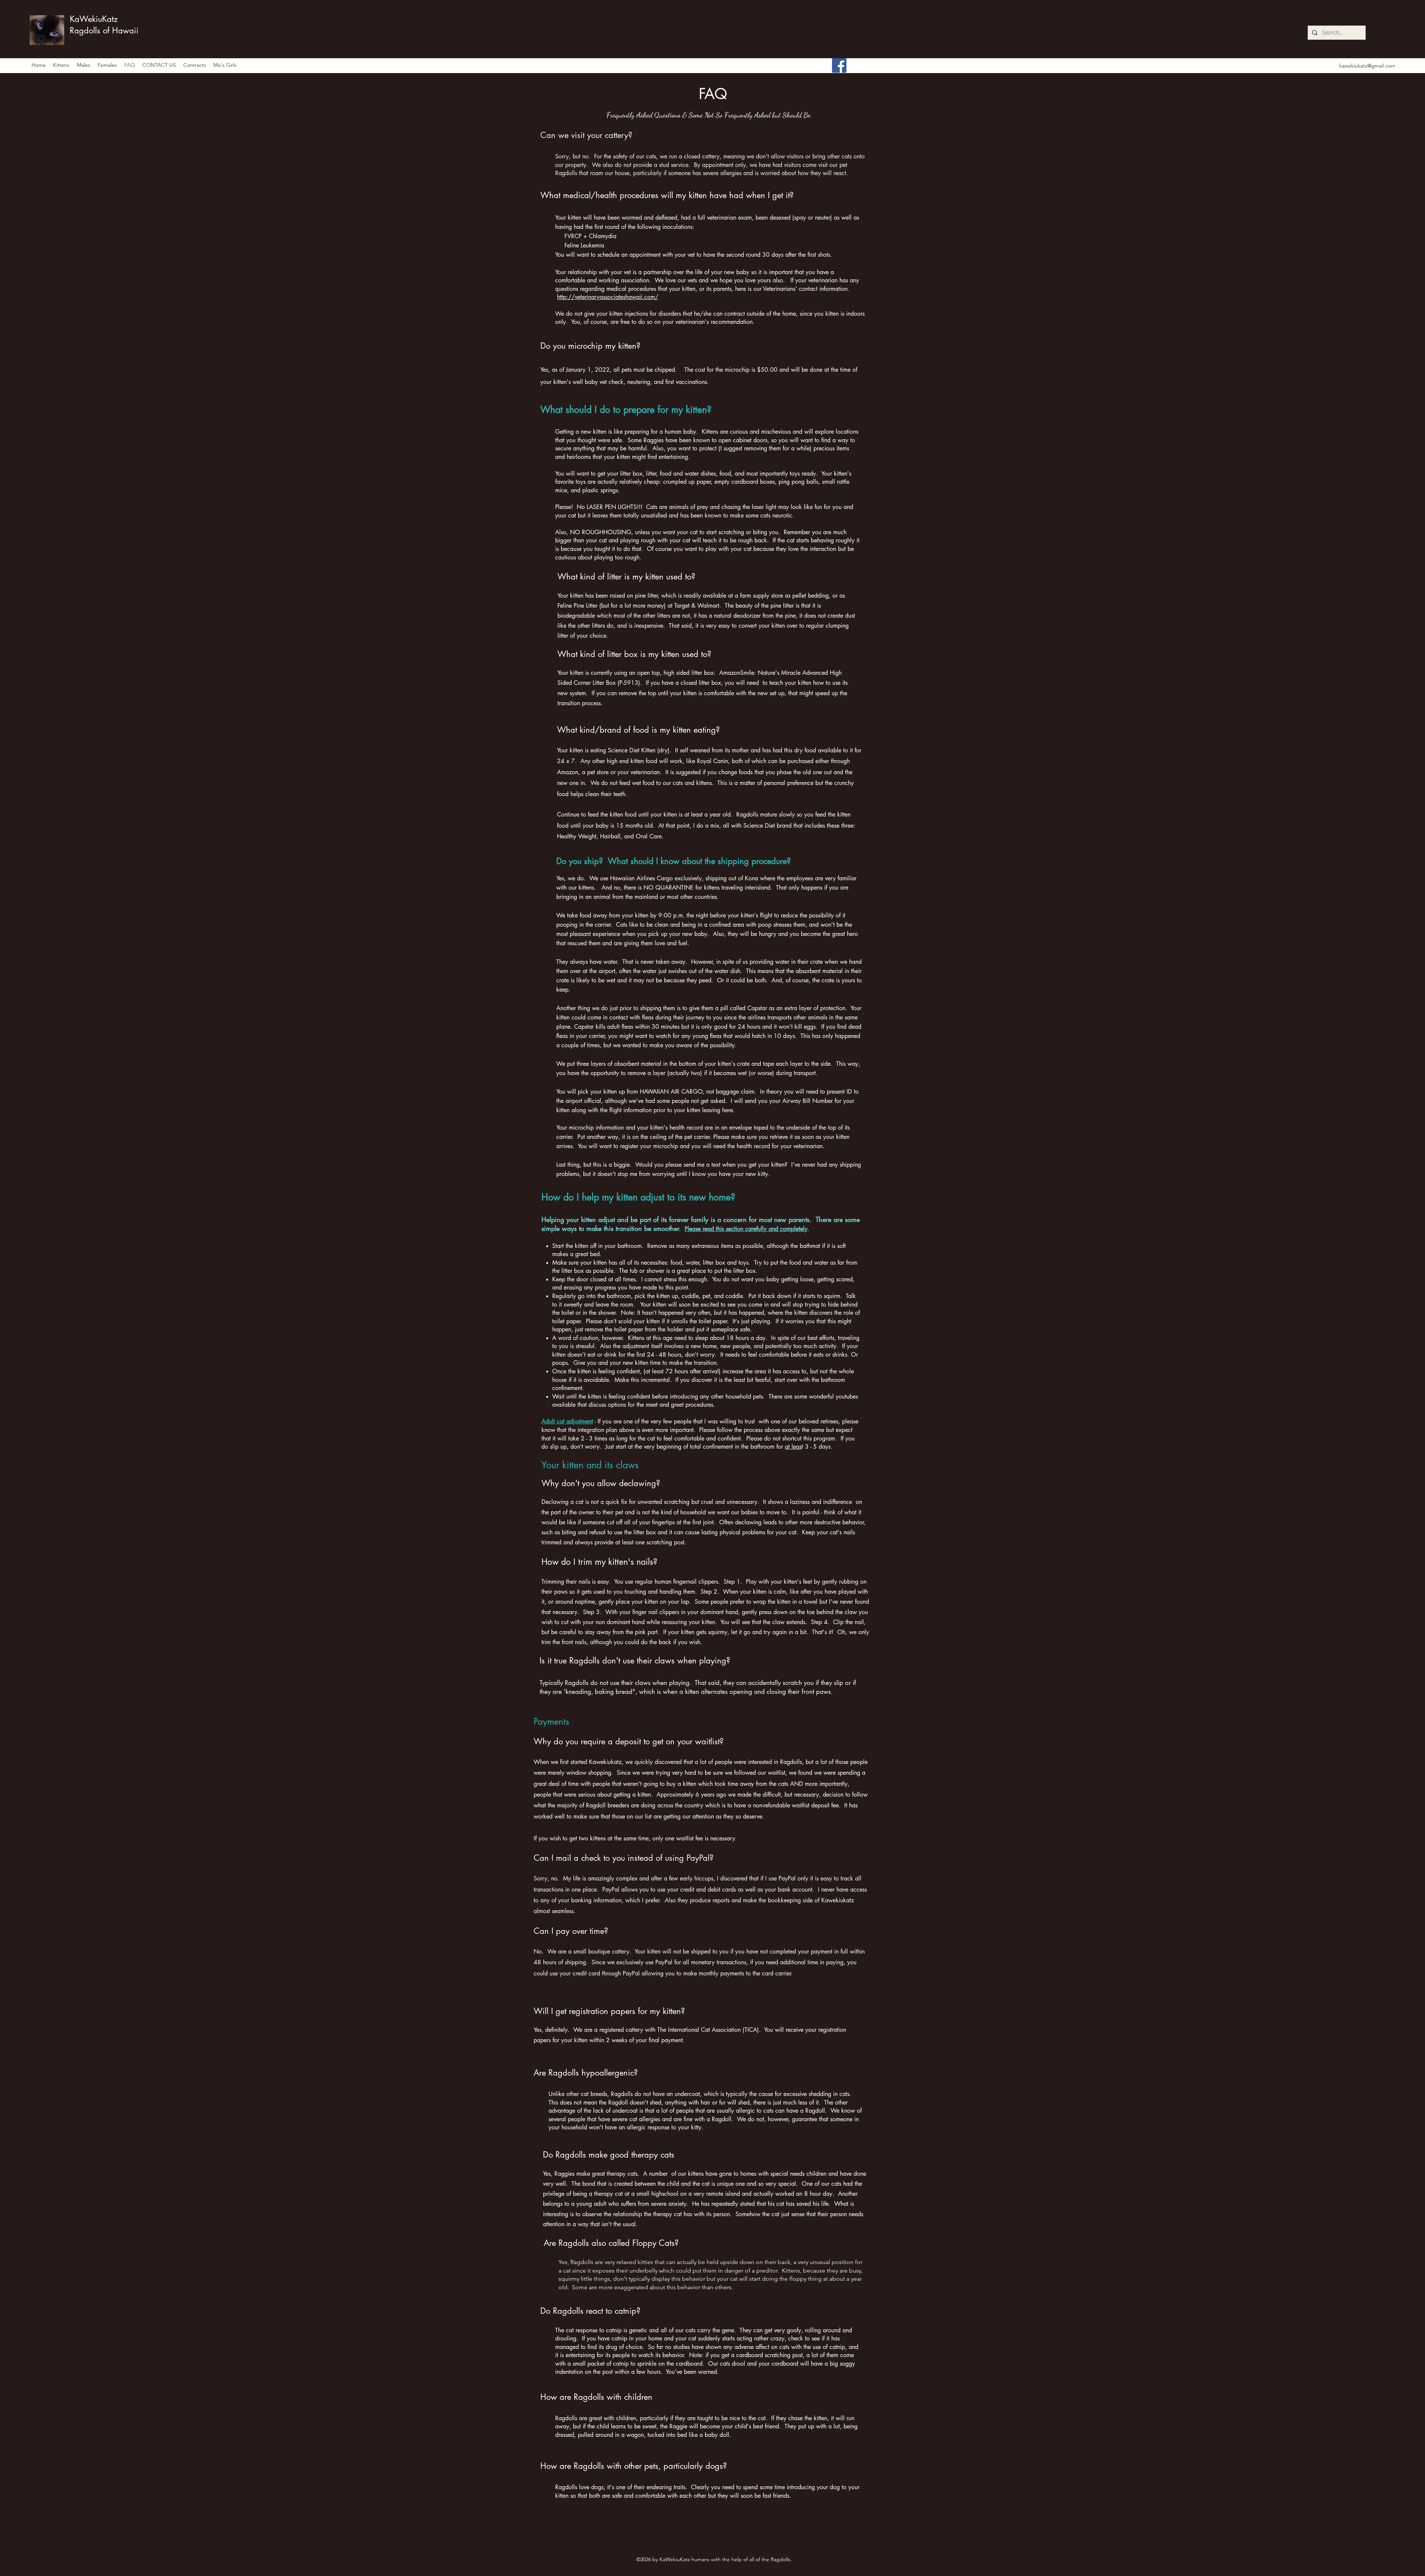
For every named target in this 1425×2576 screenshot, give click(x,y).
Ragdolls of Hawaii (104, 30)
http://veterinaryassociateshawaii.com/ (608, 297)
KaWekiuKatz (94, 19)
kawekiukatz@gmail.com (1367, 66)
